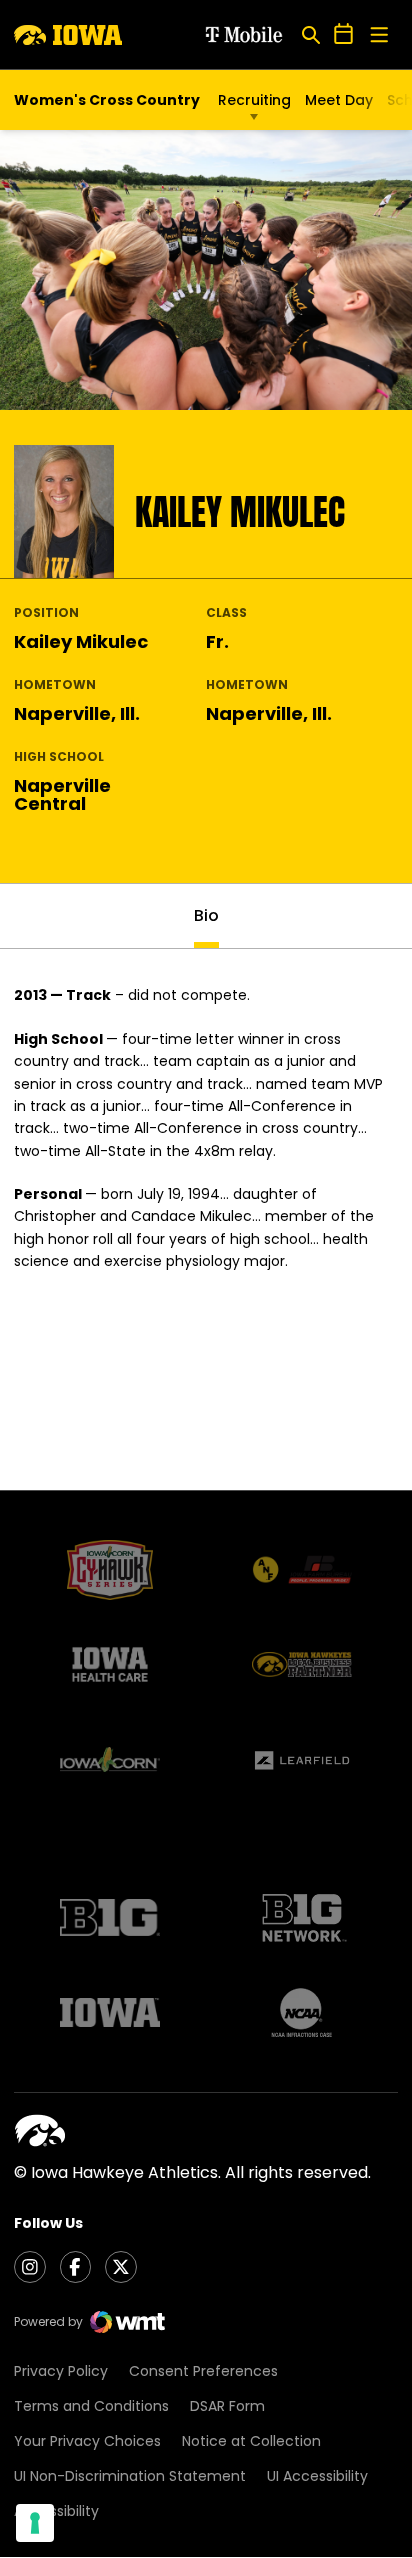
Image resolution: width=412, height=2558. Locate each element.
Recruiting (254, 100)
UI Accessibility (317, 2476)
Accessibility (56, 2511)
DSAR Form (227, 2406)
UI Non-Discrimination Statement (130, 2476)
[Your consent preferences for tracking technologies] (35, 2523)
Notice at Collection (251, 2441)
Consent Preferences (203, 2371)
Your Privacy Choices (87, 2441)
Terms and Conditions (91, 2406)
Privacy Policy (61, 2371)
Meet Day (339, 100)
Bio (206, 915)
